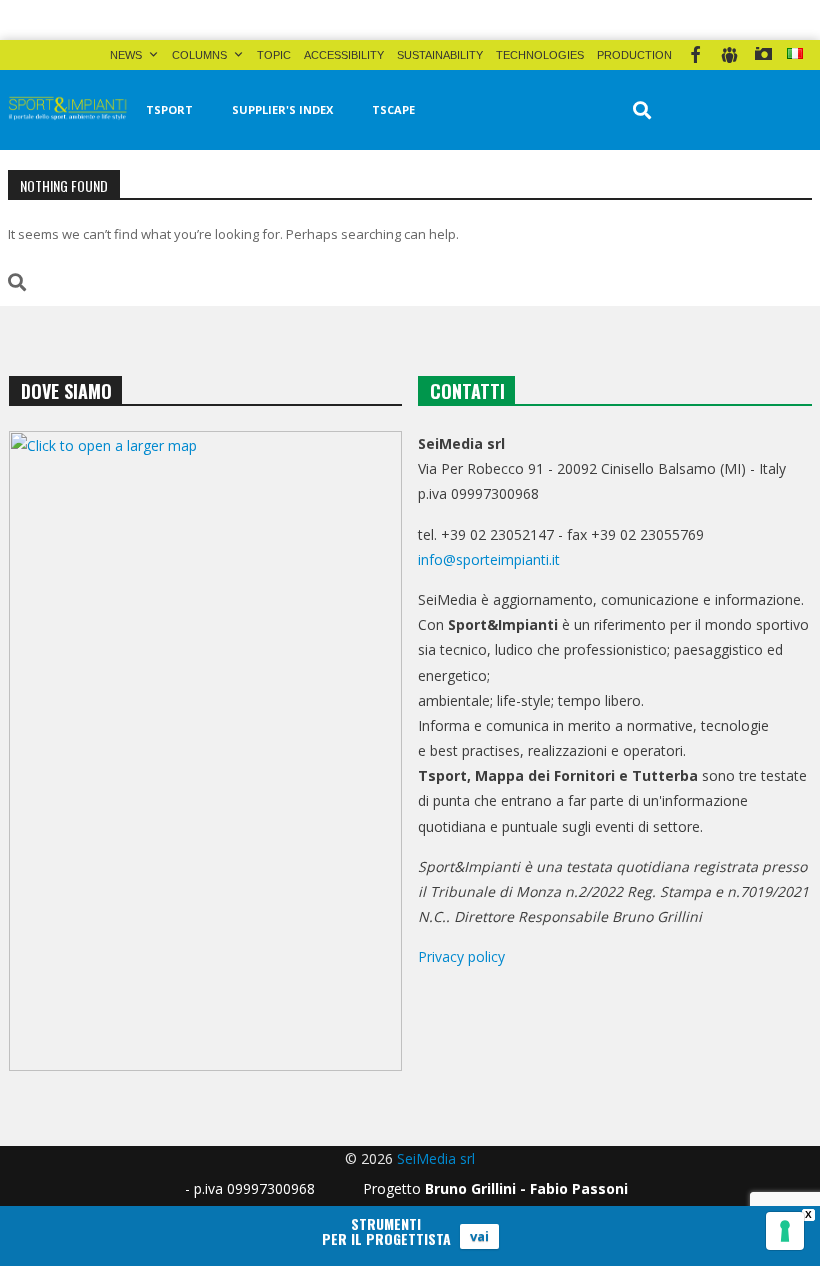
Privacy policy (461, 956)
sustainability (440, 55)
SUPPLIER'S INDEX (282, 109)
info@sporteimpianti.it (489, 559)
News (126, 55)
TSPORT (169, 109)
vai (479, 1236)
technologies (540, 55)
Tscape (393, 109)
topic (274, 55)
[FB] (695, 55)
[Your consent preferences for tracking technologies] (785, 1231)
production (634, 55)
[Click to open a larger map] (205, 751)
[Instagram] (763, 55)
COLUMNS (199, 55)
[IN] (729, 55)
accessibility (344, 55)
